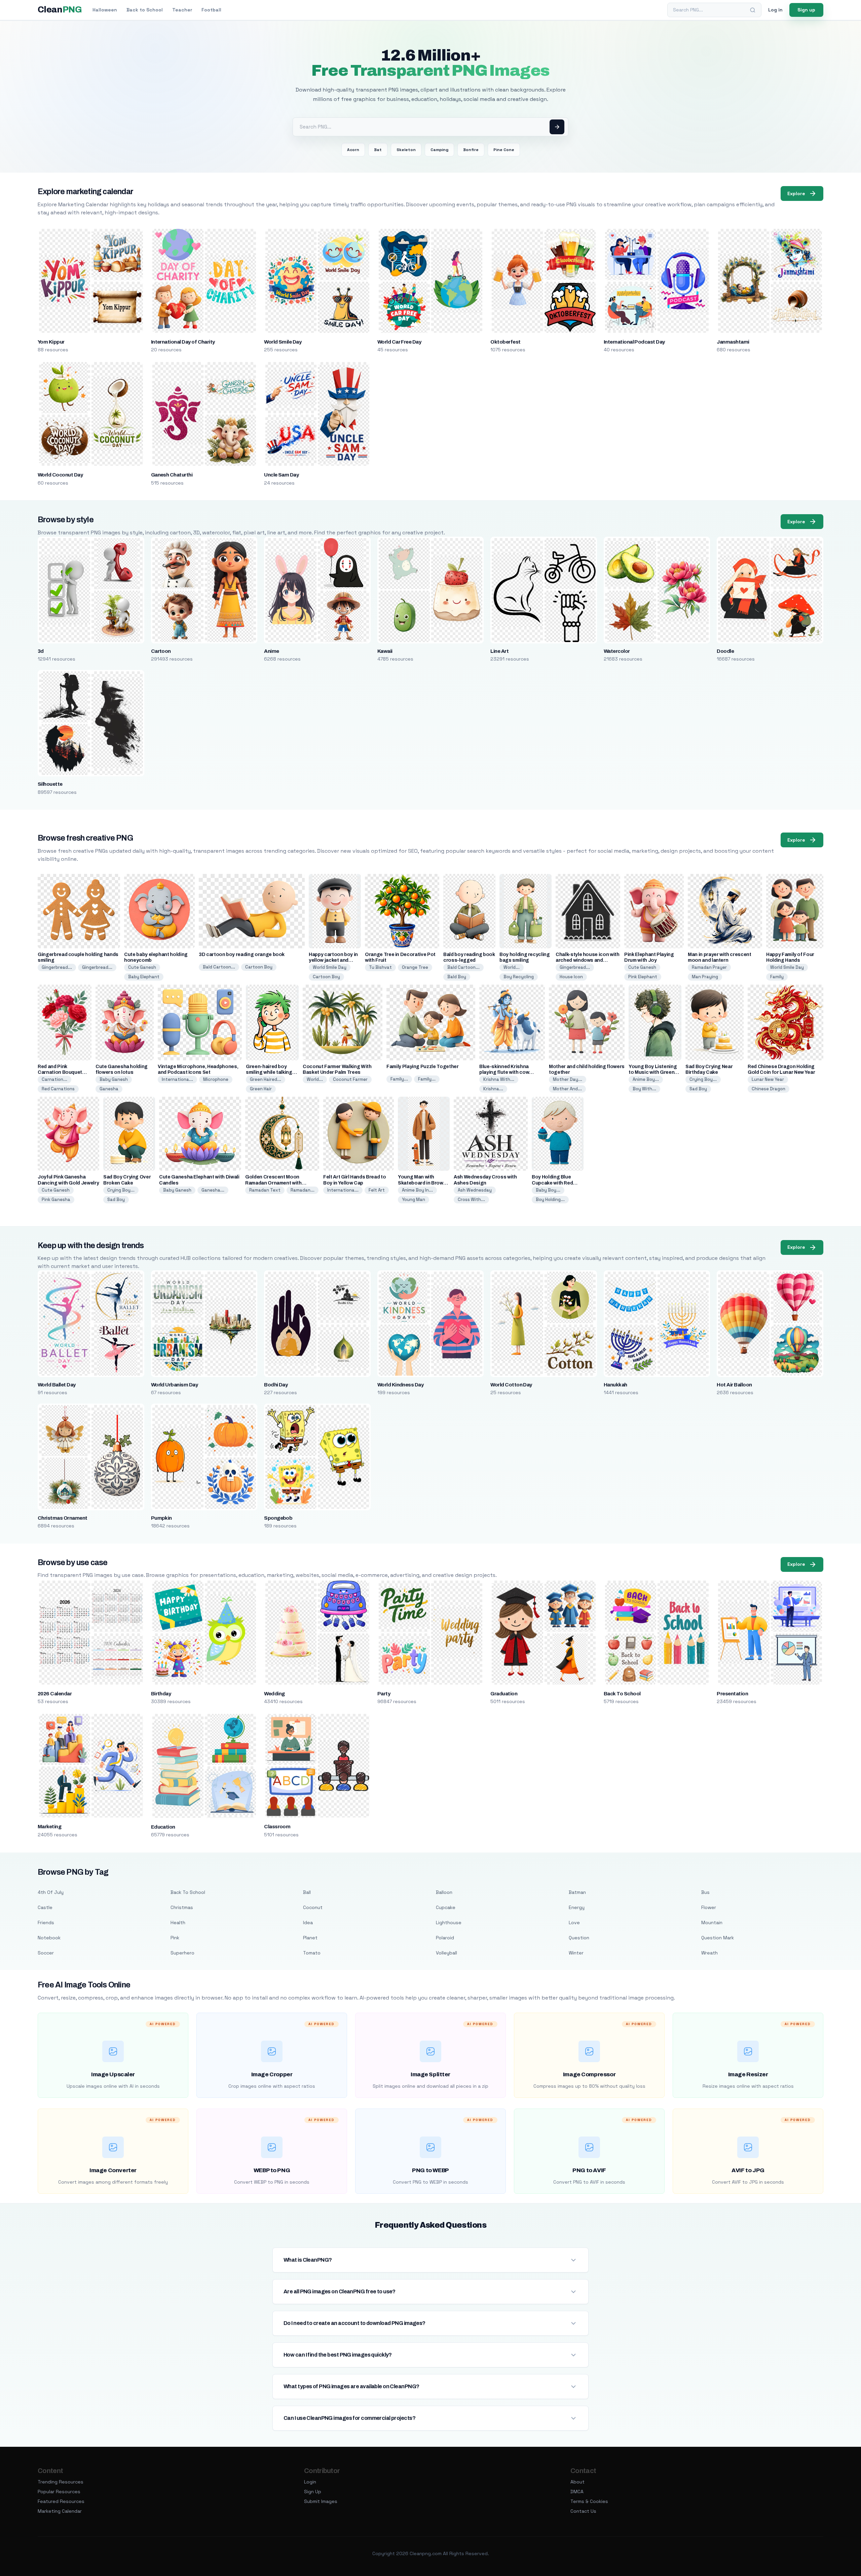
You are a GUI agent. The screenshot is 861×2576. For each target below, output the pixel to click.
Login (310, 2482)
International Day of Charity (183, 342)
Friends (46, 1922)
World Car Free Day (399, 342)
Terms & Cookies (589, 2501)
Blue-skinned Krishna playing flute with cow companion (504, 1072)
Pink (175, 1938)
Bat (378, 150)
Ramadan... (303, 1190)
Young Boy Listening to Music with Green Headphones (653, 1072)
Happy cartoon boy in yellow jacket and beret (333, 960)
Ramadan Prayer (709, 967)
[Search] (753, 10)
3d (41, 651)
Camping (439, 150)
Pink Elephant (643, 977)
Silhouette (50, 784)
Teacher (182, 10)
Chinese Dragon (769, 1089)
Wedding (274, 1694)
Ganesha (109, 1089)
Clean (60, 10)
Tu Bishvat (380, 967)
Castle (45, 1907)
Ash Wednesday (475, 1190)
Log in (775, 10)
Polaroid (445, 1938)
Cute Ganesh (142, 967)
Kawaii (385, 651)
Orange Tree (415, 967)
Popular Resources (59, 2492)
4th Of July (51, 1892)
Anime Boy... (646, 1079)
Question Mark (718, 1938)
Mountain (712, 1922)
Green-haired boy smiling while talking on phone (269, 1072)
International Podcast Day (634, 342)
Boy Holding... (550, 1199)
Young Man (414, 1199)
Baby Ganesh (114, 1079)
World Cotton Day (511, 1385)
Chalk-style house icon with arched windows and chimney (588, 960)
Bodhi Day (276, 1385)
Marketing (49, 1827)
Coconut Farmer (350, 1079)
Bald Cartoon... (219, 967)
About (577, 2482)
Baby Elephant (144, 977)
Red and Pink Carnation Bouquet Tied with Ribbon (60, 1072)
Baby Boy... (548, 1190)
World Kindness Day (401, 1385)
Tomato (312, 1953)
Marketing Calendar (60, 2511)
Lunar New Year (768, 1079)
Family (777, 977)
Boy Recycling (519, 977)
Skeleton (406, 150)
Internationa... (177, 1079)
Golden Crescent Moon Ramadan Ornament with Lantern (273, 1183)
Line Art (499, 651)
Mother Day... (568, 1079)
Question (579, 1938)
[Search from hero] (557, 127)
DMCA (577, 2492)
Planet (310, 1938)
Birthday (161, 1694)
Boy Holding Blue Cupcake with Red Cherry (552, 1183)
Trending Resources (61, 2482)
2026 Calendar (55, 1694)
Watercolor (617, 651)
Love (574, 1922)
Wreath (709, 1953)
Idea (308, 1922)
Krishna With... (499, 1079)
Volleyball (446, 1953)
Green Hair (261, 1089)
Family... (399, 1079)
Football (211, 10)
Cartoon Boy (259, 967)
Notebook (49, 1938)
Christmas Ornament (63, 1518)
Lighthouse (449, 1922)
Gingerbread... (57, 967)
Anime (271, 651)
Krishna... (493, 1089)
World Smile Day (283, 342)
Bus (705, 1892)
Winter (576, 1953)
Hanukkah (615, 1385)
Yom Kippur (51, 342)
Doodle (725, 651)
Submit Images (321, 2501)
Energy (577, 1907)
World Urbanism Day (175, 1385)
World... (512, 967)
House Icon (571, 977)
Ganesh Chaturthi (172, 475)
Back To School (622, 1694)
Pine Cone (504, 150)
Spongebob (278, 1518)
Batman (577, 1892)
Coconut (313, 1907)
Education (163, 1827)
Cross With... (471, 1199)
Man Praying (705, 977)
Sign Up (313, 2492)
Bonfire (471, 150)
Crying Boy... (703, 1079)
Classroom (277, 1827)
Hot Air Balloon (734, 1385)
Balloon (444, 1892)
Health (178, 1922)
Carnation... (54, 1079)
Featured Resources (61, 2501)
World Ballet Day (57, 1385)
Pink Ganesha (56, 1199)
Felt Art (377, 1190)
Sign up (806, 10)
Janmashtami (733, 342)
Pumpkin (161, 1518)
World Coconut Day (60, 475)
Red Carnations (58, 1089)
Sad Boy (698, 1089)
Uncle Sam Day (281, 475)
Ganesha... (213, 1190)
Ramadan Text (265, 1190)
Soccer (46, 1953)
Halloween (105, 10)
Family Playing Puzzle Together (423, 1067)
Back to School (145, 10)
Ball (307, 1892)
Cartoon (161, 651)
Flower (709, 1907)
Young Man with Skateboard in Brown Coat (422, 1183)
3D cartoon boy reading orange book (242, 955)
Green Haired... (266, 1079)
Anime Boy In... (417, 1190)
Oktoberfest (505, 342)
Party (384, 1694)
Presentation (732, 1694)
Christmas (182, 1907)
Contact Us (583, 2511)
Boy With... (644, 1089)
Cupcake (446, 1907)
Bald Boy (457, 977)
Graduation (504, 1694)
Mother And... (567, 1089)
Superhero (182, 1953)
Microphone (216, 1079)
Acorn (353, 150)
